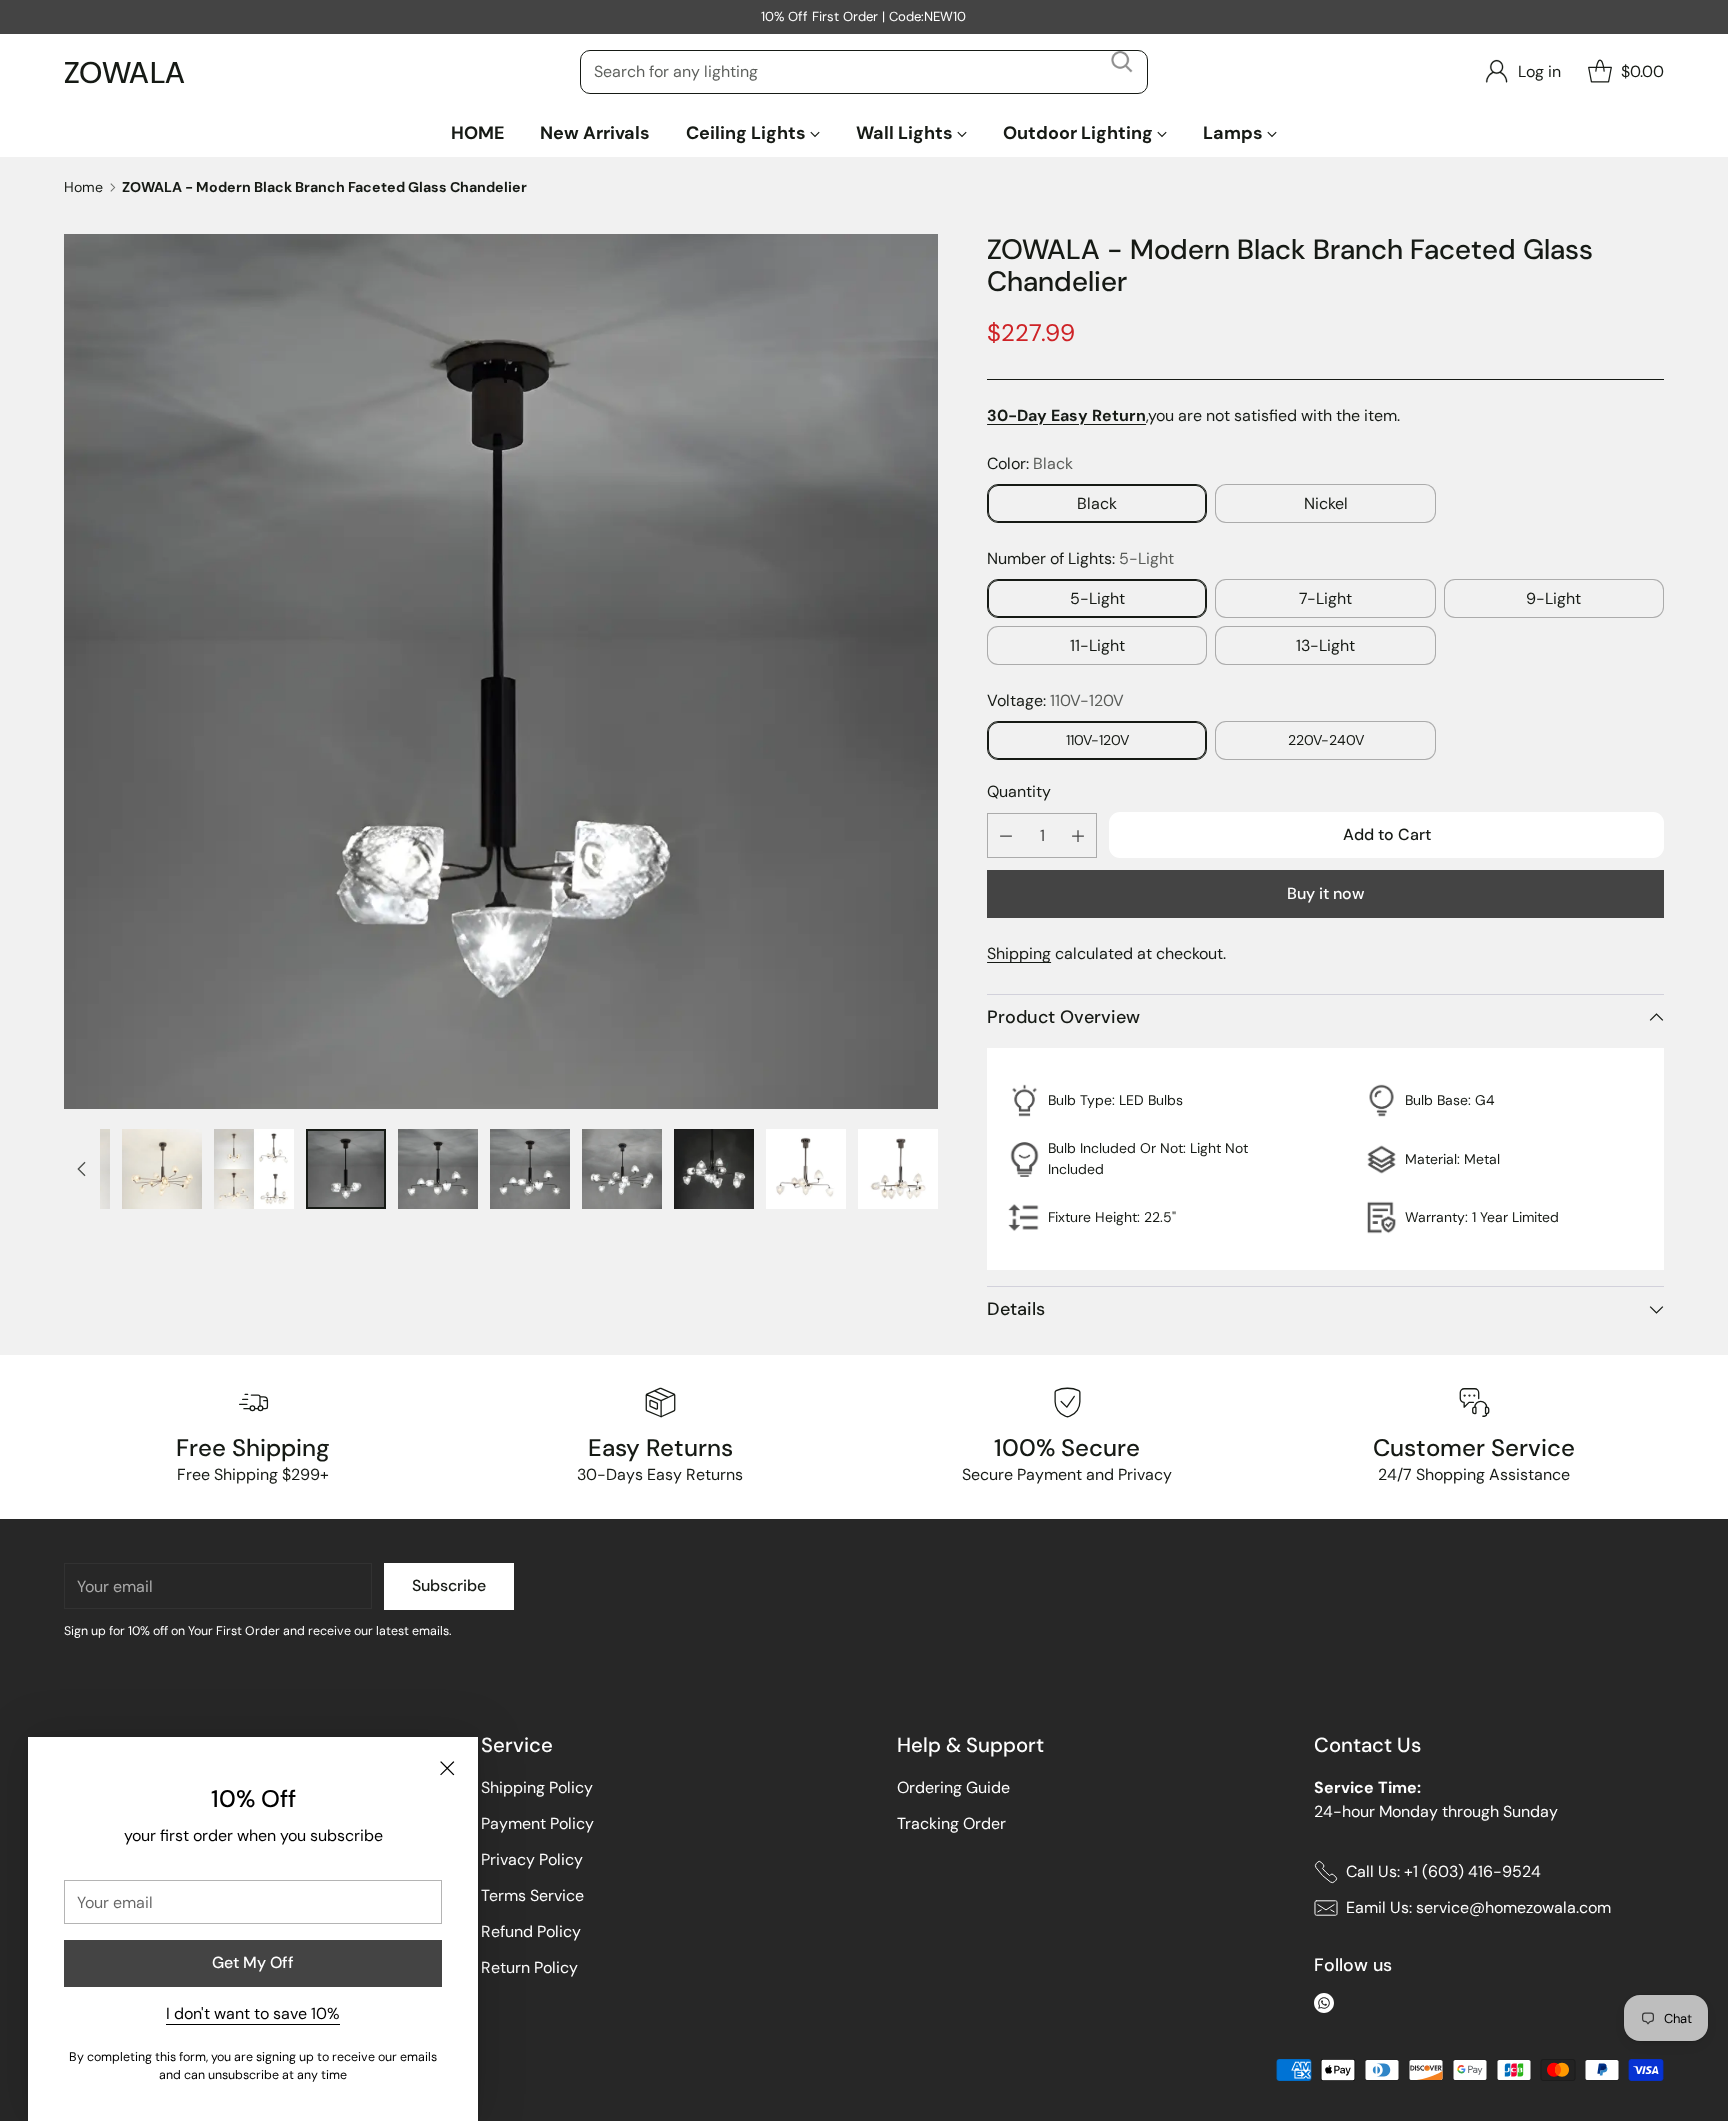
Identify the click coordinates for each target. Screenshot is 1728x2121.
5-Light (1097, 598)
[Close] (447, 1768)
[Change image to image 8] (346, 1169)
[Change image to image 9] (438, 1169)
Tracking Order (951, 1823)
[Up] (82, 1169)
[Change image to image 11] (622, 1169)
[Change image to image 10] (530, 1169)
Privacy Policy (532, 1859)
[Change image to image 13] (806, 1169)
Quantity (1019, 791)
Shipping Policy (537, 1787)
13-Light (1325, 645)
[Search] (1122, 72)
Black (1097, 503)
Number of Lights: (1080, 558)
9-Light (1553, 598)
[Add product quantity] (1078, 835)
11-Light (1097, 645)
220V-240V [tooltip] (1326, 740)
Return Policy (529, 1967)
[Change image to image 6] (162, 1169)
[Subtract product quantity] (1006, 835)
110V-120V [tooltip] (1097, 740)
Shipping (1019, 953)
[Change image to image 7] (254, 1169)
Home (83, 187)
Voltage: (1055, 700)
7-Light (1325, 598)
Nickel (1326, 503)
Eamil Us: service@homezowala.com (1478, 1907)
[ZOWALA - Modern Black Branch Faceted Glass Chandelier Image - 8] (501, 671)
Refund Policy (531, 1931)
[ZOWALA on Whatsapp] (1324, 2006)
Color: (1030, 463)
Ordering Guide (953, 1787)
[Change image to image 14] (898, 1169)
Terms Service (532, 1895)
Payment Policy (537, 1823)
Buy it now (1325, 893)
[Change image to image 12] (714, 1169)
